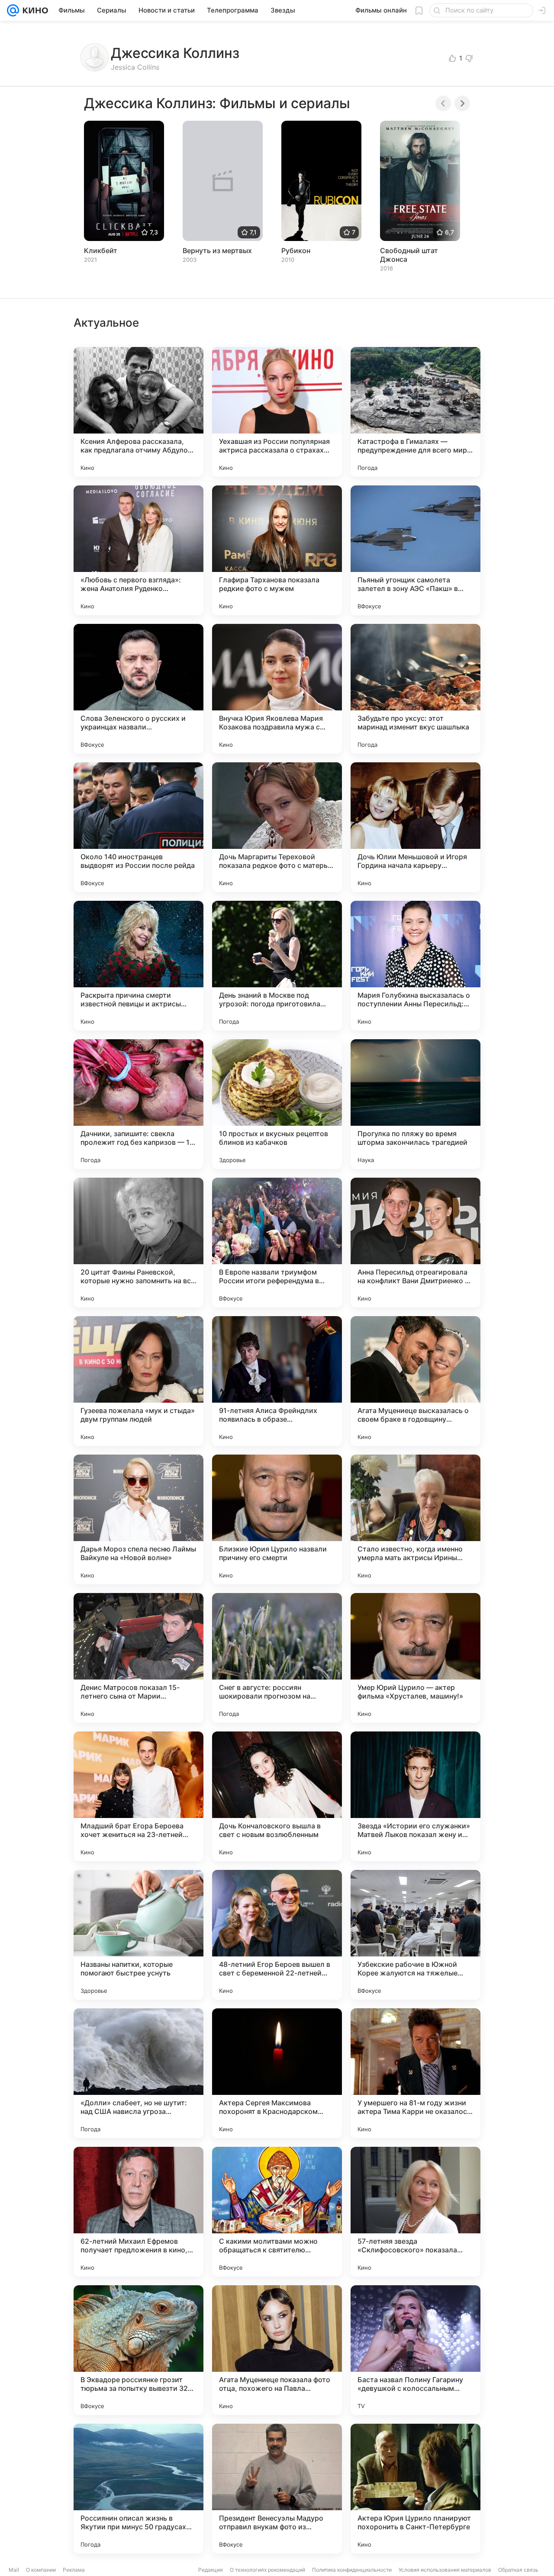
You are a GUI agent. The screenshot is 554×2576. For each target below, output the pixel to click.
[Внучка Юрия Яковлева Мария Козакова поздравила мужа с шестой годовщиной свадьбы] (277, 689)
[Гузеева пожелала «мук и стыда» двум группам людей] (138, 1381)
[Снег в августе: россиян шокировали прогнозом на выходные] (277, 1658)
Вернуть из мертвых (217, 251)
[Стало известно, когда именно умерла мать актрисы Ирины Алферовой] (415, 1519)
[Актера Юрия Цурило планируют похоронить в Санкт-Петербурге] (415, 2489)
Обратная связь (518, 2570)
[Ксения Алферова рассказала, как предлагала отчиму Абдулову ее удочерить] (138, 412)
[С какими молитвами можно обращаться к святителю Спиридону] (277, 2212)
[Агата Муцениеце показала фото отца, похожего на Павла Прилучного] (277, 2350)
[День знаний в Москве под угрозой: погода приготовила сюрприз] (277, 966)
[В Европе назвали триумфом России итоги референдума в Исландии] (277, 1243)
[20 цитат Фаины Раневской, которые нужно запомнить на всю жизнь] (138, 1243)
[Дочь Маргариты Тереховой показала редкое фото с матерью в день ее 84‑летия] (277, 827)
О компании (41, 2570)
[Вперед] (462, 103)
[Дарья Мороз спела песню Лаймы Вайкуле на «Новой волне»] (138, 1519)
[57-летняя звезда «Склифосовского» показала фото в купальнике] (415, 2212)
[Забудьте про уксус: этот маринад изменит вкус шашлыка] (415, 689)
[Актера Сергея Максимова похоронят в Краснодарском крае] (277, 2073)
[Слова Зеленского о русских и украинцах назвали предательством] (138, 689)
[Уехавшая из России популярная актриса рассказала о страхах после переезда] (277, 412)
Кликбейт (101, 251)
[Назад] (443, 103)
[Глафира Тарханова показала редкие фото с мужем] (277, 550)
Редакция (211, 2570)
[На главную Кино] (34, 10)
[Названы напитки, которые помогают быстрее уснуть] (138, 1935)
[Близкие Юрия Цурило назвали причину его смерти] (277, 1519)
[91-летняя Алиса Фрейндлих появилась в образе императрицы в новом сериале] (277, 1381)
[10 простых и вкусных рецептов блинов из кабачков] (277, 1104)
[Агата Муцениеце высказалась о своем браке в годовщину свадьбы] (415, 1381)
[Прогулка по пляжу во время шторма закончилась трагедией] (415, 1104)
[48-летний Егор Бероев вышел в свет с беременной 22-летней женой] (277, 1935)
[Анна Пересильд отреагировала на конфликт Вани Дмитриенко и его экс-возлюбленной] (415, 1243)
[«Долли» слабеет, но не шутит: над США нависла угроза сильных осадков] (138, 2073)
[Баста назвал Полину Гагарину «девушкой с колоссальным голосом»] (415, 2350)
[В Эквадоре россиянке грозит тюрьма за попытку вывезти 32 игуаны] (138, 2350)
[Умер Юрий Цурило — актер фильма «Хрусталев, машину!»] (415, 1658)
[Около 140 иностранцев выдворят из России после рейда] (138, 827)
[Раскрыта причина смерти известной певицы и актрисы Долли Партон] (138, 966)
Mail (14, 2570)
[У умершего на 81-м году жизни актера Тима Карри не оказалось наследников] (415, 2073)
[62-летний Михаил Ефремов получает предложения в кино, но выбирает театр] (138, 2212)
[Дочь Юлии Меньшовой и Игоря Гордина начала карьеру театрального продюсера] (415, 827)
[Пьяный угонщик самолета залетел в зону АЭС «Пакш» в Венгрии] (415, 550)
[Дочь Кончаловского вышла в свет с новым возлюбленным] (277, 1796)
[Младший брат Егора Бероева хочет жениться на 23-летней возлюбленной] (138, 1796)
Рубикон (296, 251)
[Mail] (13, 10)
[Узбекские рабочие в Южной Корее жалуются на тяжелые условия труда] (415, 1935)
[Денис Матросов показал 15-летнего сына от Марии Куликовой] (138, 1658)
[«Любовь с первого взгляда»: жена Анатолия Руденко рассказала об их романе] (138, 550)
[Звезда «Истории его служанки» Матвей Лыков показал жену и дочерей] (415, 1796)
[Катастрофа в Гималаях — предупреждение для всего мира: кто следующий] (415, 412)
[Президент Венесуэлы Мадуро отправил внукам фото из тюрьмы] (277, 2489)
